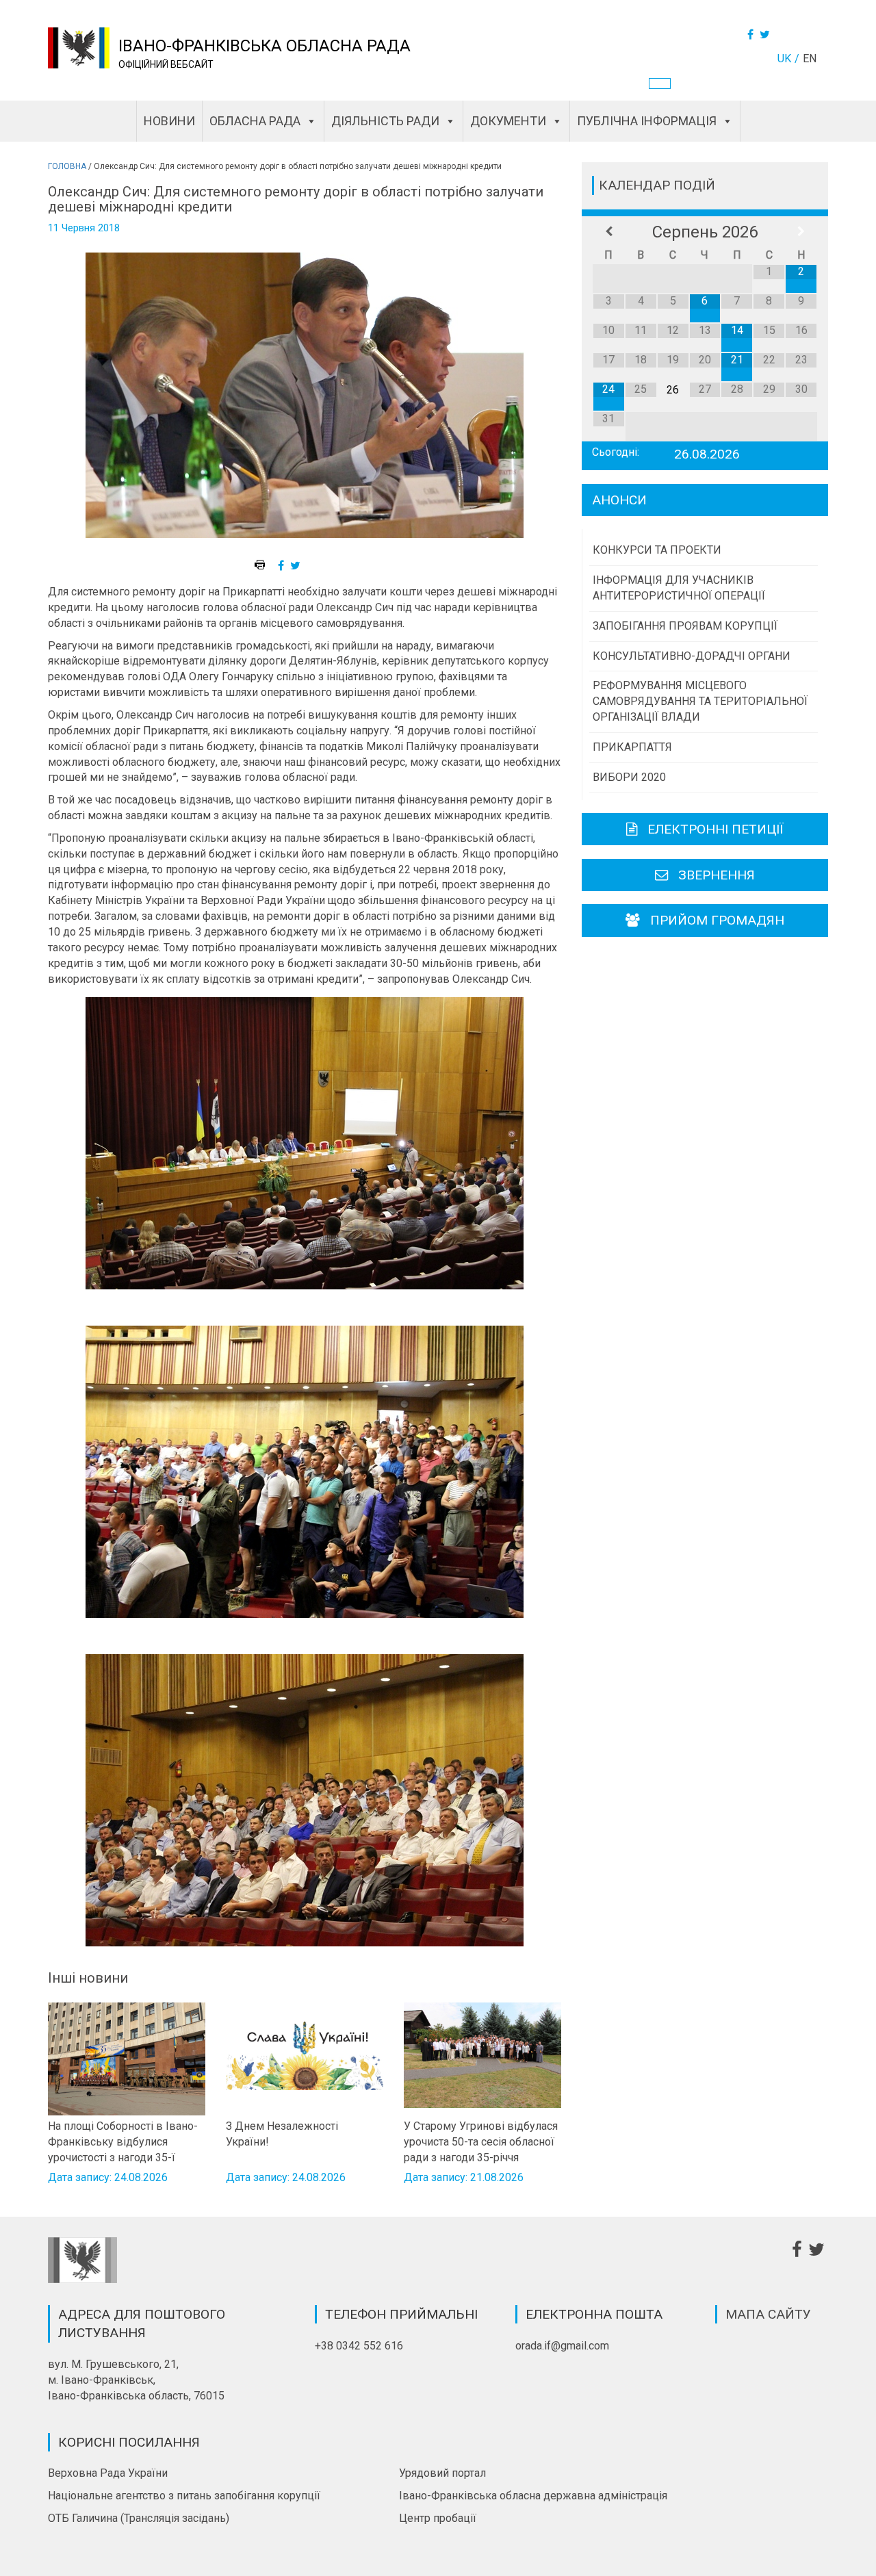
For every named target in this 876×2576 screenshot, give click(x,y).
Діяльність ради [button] (385, 121)
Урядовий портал (442, 2473)
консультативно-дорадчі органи (692, 656)
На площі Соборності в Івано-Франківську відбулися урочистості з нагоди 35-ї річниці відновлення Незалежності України (123, 2141)
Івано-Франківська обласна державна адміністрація (533, 2496)
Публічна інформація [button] (647, 121)
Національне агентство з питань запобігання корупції (184, 2496)
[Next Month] (801, 232)
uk (784, 59)
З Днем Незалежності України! (282, 2134)
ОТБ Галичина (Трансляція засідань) (139, 2518)
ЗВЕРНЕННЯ (717, 875)
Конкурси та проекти (657, 550)
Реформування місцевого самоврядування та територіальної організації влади (700, 701)
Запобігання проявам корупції (685, 626)
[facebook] (283, 566)
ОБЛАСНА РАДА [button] (255, 121)
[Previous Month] (609, 232)
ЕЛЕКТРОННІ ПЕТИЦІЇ (716, 829)
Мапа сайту (768, 2314)
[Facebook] (752, 35)
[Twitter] (766, 35)
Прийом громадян (717, 920)
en (810, 59)
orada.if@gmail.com (562, 2346)
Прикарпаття (632, 747)
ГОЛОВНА (67, 166)
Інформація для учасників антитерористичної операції (679, 588)
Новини (169, 121)
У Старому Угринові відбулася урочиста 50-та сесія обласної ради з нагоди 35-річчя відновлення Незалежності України (481, 2141)
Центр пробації (438, 2518)
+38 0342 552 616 (359, 2346)
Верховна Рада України (108, 2473)
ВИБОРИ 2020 (629, 777)
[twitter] (297, 566)
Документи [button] (508, 121)
